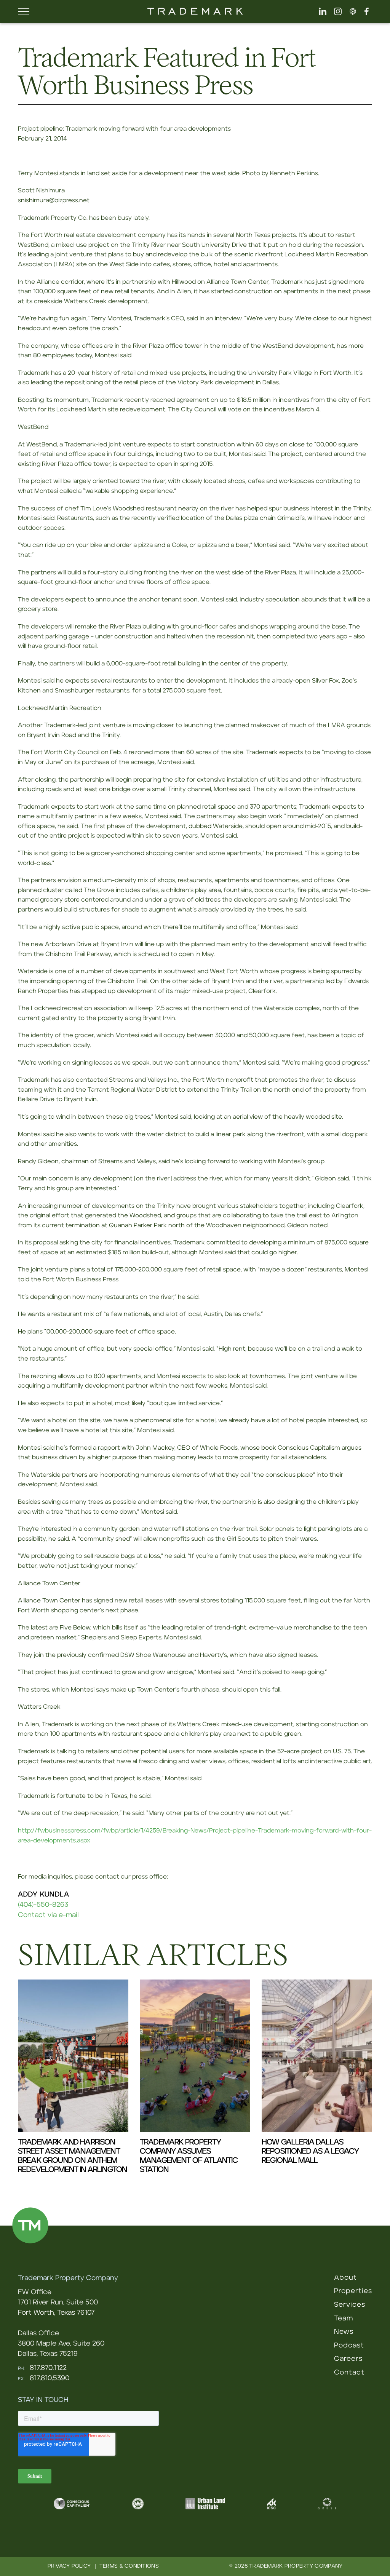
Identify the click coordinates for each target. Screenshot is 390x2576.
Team (344, 2319)
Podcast (349, 2346)
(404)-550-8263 (43, 1905)
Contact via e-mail (48, 1915)
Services (350, 2305)
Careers (348, 2359)
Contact (349, 2373)
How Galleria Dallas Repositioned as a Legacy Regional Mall (310, 2151)
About (345, 2278)
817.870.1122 (48, 2368)
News (344, 2332)
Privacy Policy (69, 2566)
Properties (353, 2291)
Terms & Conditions (129, 2566)
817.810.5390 (50, 2378)
